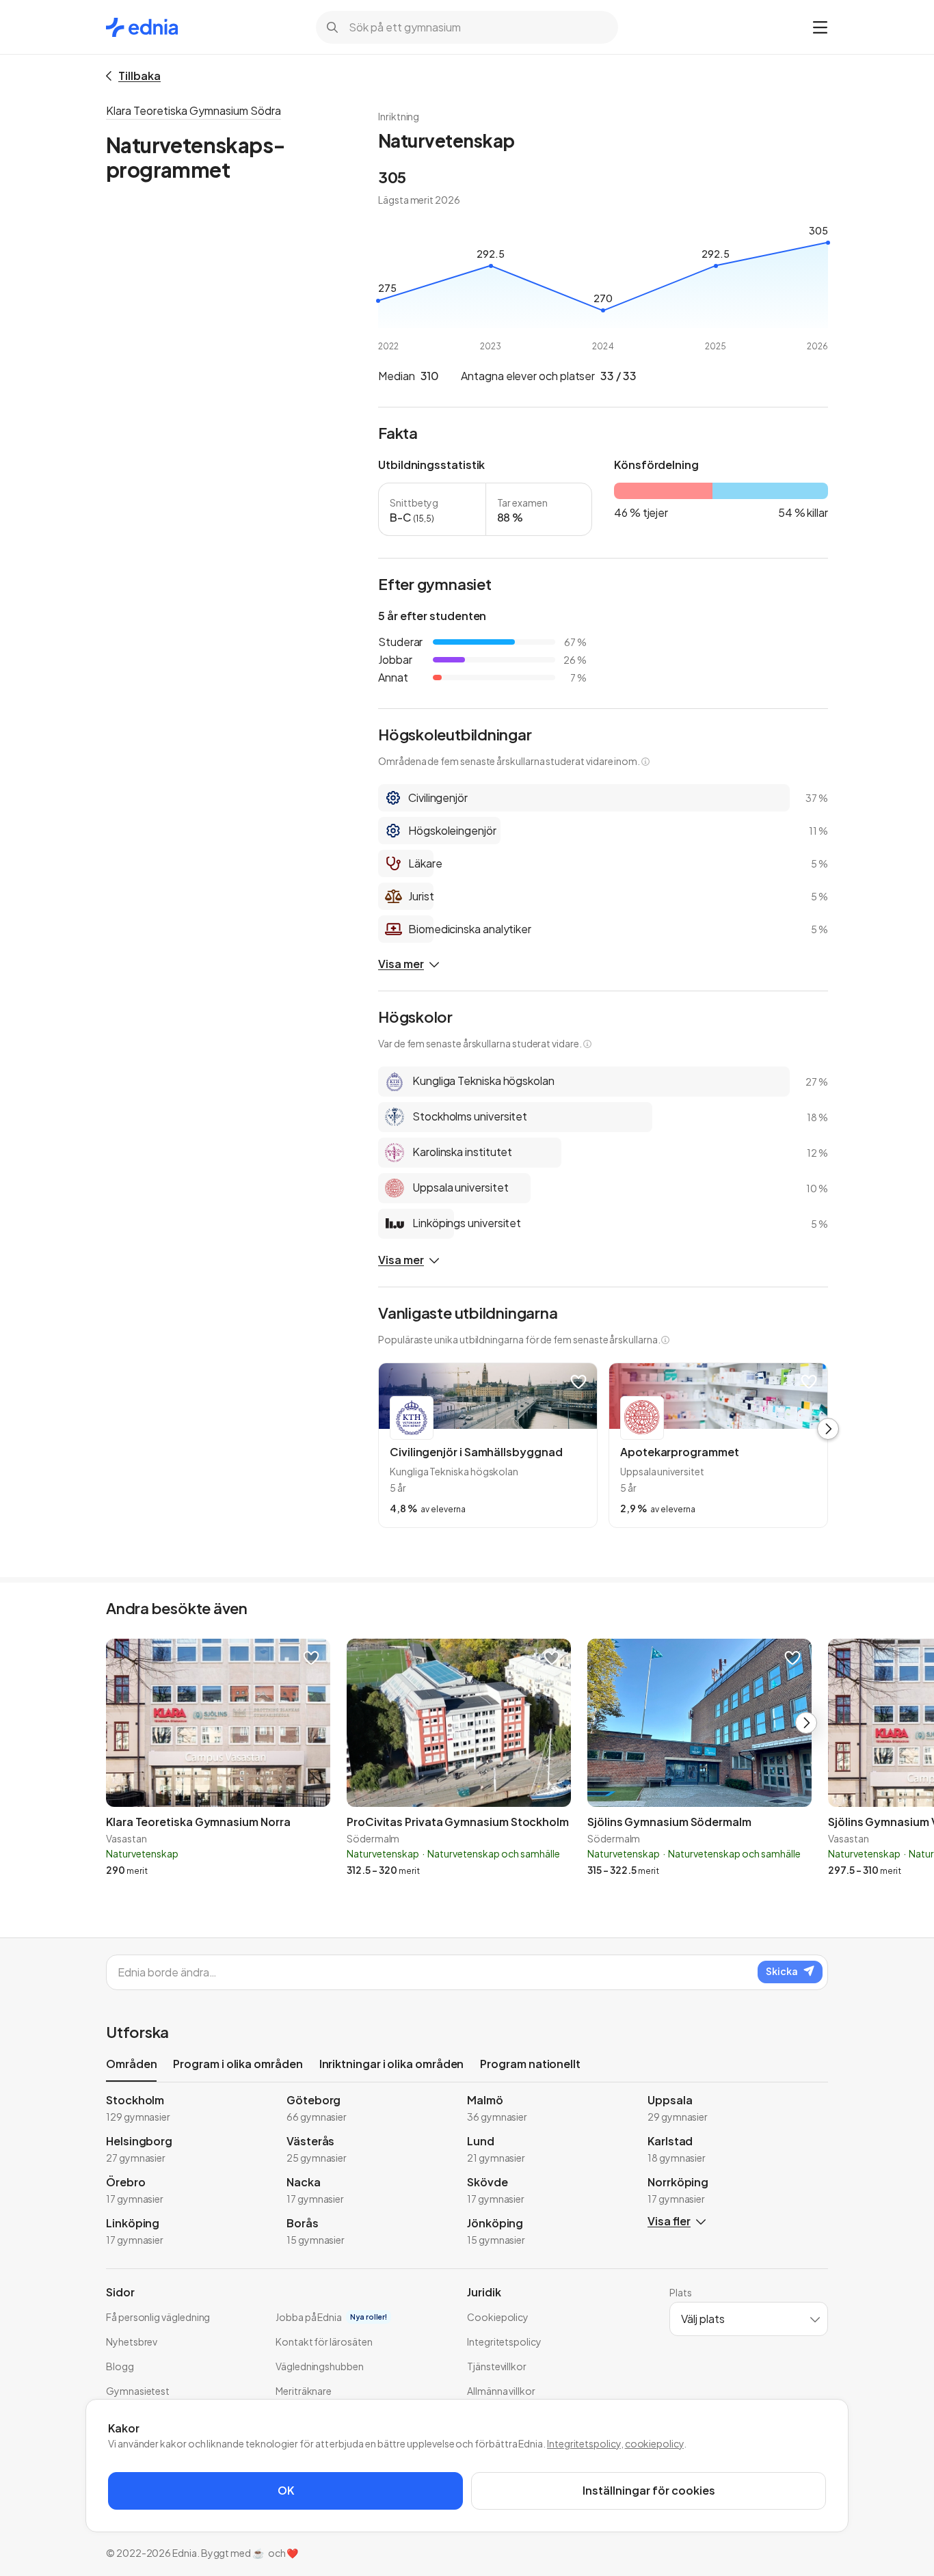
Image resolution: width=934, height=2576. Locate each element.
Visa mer (401, 964)
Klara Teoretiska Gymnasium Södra (194, 110)
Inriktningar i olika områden (392, 2064)
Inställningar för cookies (649, 2490)
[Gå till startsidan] (142, 27)
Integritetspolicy (584, 2443)
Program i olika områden (238, 2064)
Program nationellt (530, 2064)
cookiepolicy (654, 2443)
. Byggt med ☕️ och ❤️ (248, 2553)
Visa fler (669, 2221)
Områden (131, 2064)
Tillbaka (139, 76)
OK (286, 2490)
